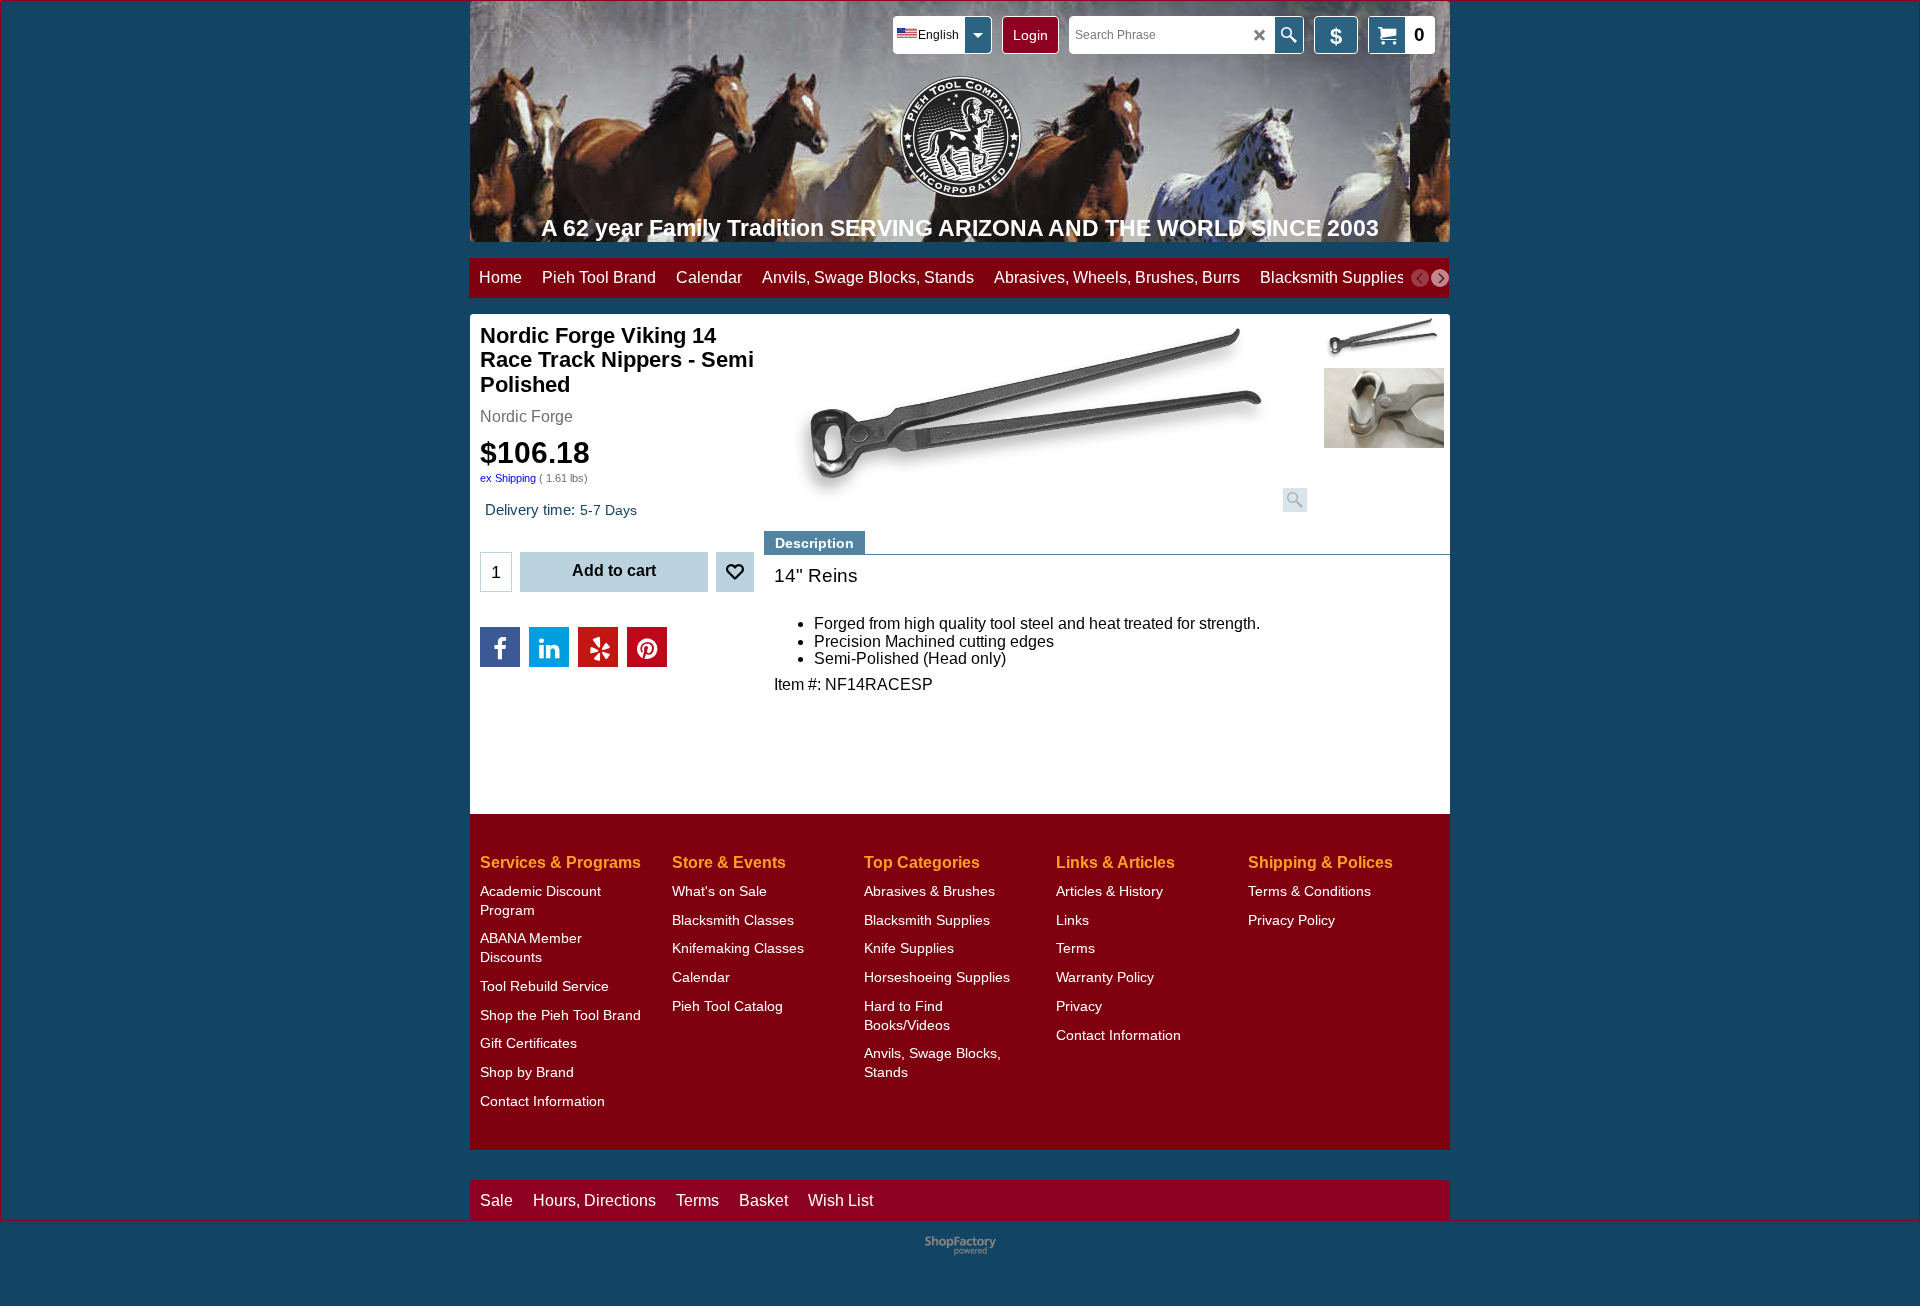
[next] (1440, 278)
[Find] (1288, 35)
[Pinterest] (647, 647)
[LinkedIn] (549, 647)
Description (814, 543)
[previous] (1420, 278)
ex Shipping (508, 478)
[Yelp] (598, 647)
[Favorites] (735, 572)
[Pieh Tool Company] (960, 136)
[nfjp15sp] (1384, 408)
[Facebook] (500, 647)
